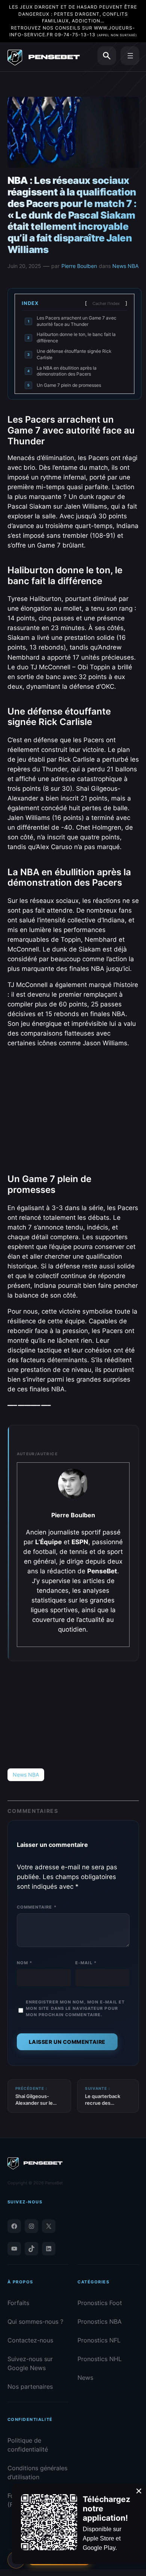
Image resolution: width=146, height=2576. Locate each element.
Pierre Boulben (79, 266)
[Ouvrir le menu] (130, 56)
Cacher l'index (106, 303)
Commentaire (37, 1907)
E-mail (86, 1963)
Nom (25, 1963)
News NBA (125, 266)
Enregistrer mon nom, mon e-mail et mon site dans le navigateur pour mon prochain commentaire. (75, 2008)
